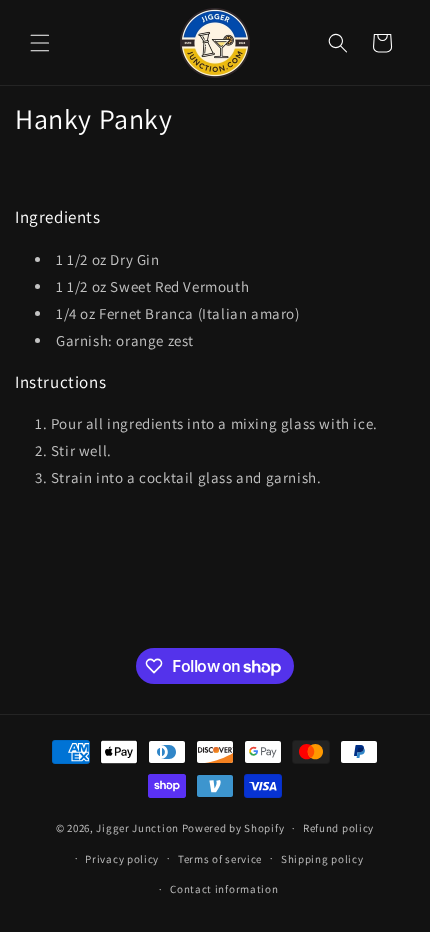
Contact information (224, 889)
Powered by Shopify (233, 828)
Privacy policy (122, 859)
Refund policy (338, 828)
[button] (40, 43)
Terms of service (220, 859)
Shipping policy (322, 859)
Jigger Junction (137, 828)
